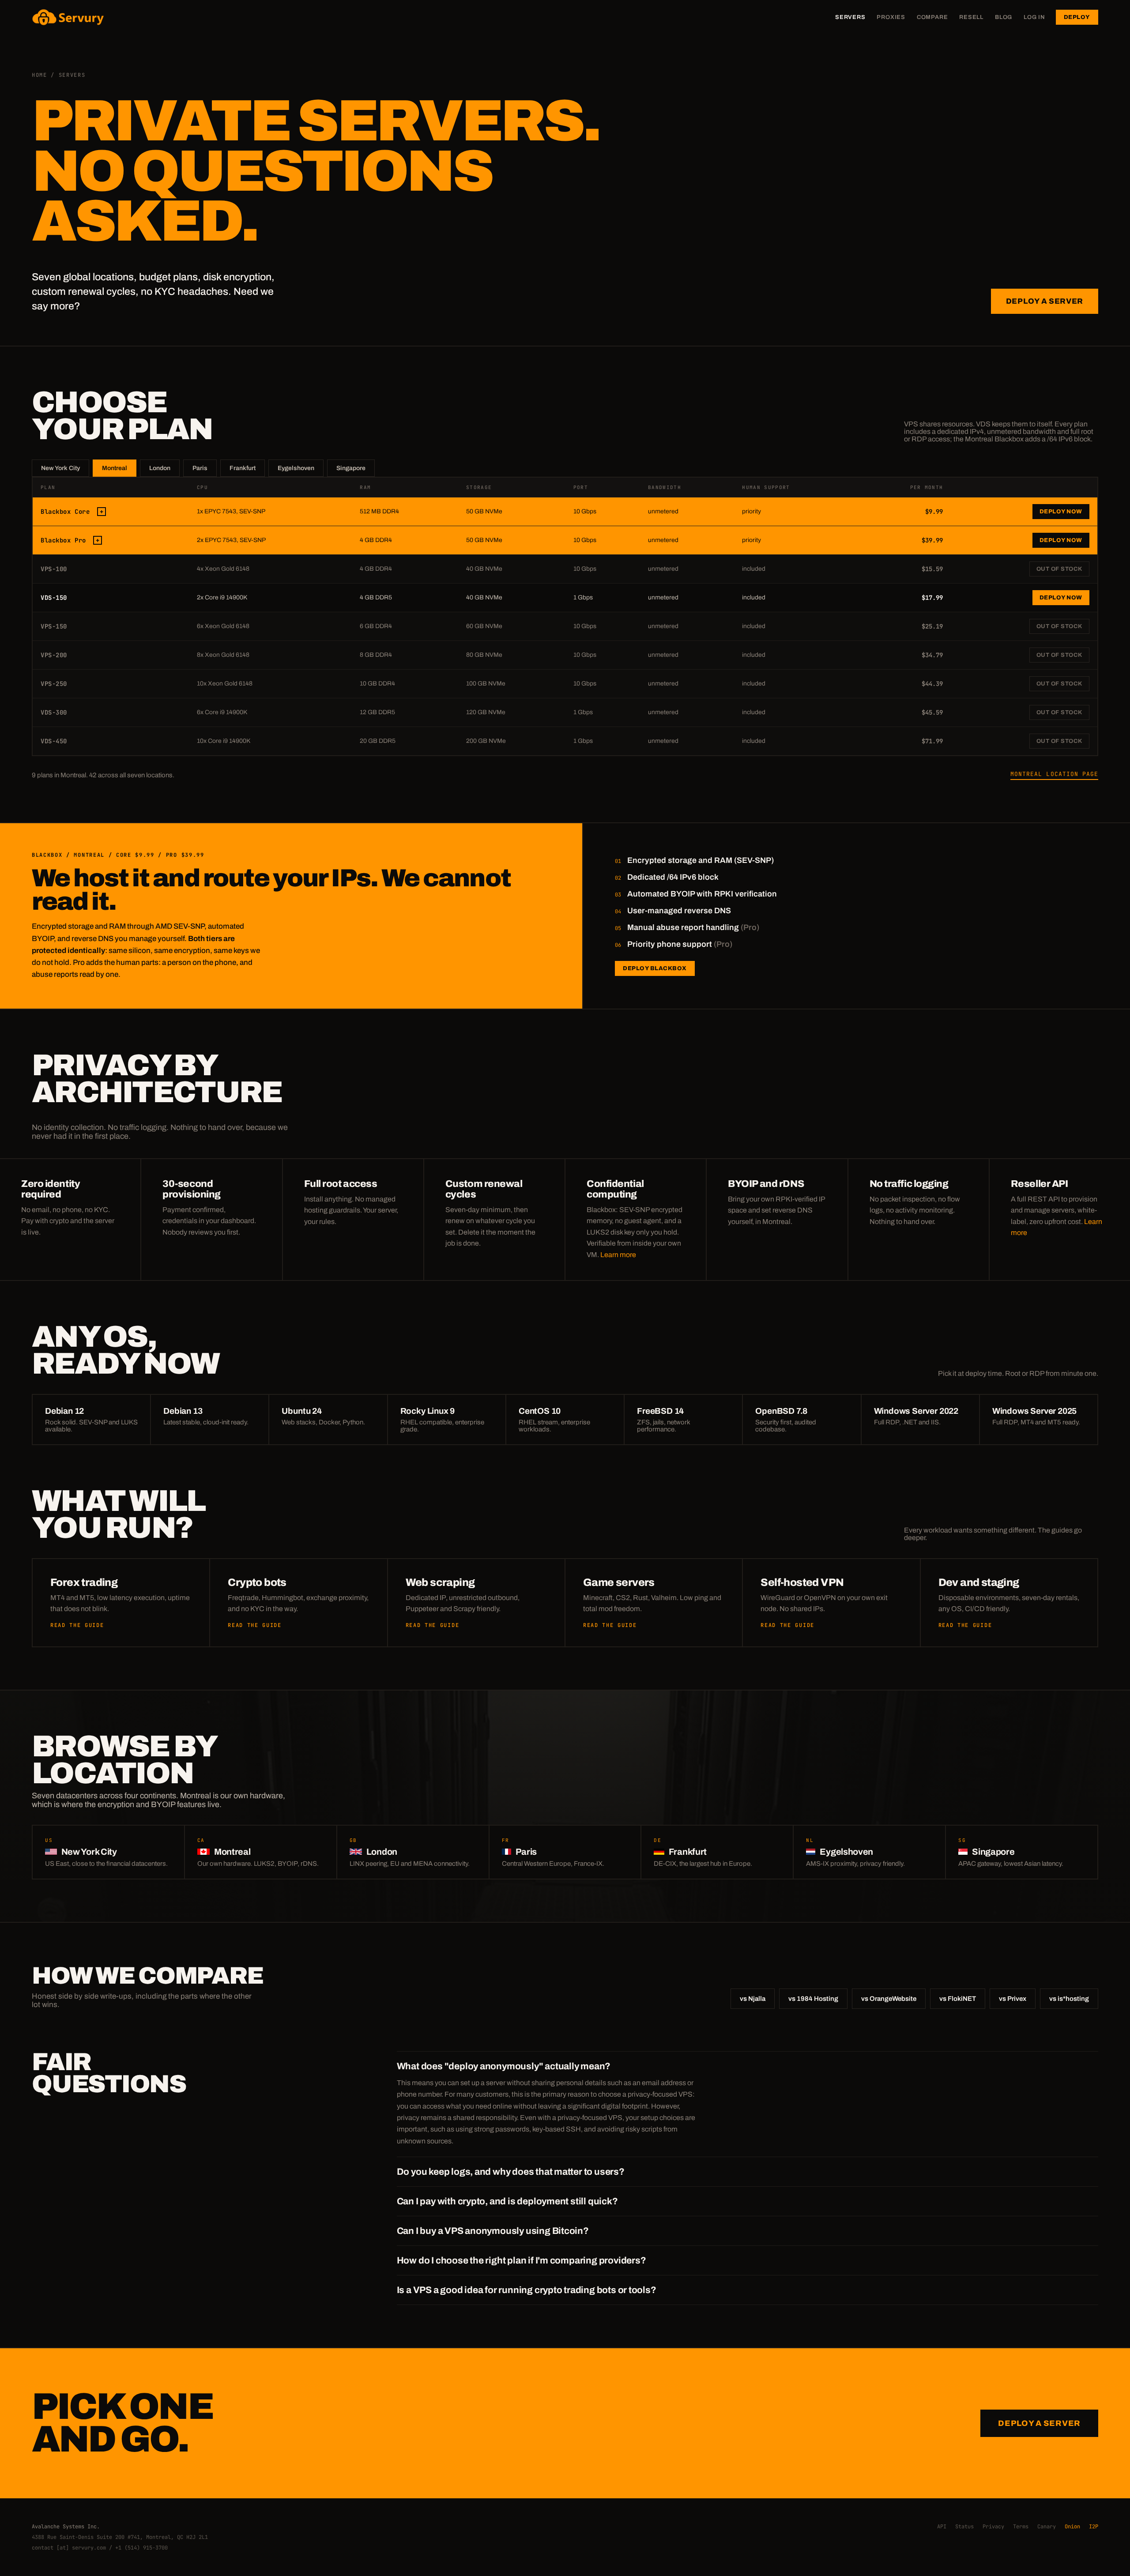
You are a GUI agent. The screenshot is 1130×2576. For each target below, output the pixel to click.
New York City (60, 468)
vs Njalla (753, 1999)
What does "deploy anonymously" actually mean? (504, 2066)
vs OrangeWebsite (889, 1999)
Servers (850, 17)
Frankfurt (243, 468)
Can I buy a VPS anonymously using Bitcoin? (493, 2231)
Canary (1047, 2527)
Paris (200, 468)
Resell (971, 17)
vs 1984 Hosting (813, 1999)
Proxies (891, 17)
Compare (932, 17)
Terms (1021, 2527)
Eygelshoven (296, 468)
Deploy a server (1045, 301)
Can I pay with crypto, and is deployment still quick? (507, 2201)
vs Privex (1013, 1999)
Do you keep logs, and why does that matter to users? (511, 2172)
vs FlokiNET (958, 1999)
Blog (1004, 17)
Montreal (115, 468)
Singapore (351, 468)
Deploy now (1061, 512)
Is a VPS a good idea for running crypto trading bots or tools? (527, 2290)
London (160, 468)
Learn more (618, 1255)
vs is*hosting (1069, 1999)
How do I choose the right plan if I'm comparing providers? (522, 2260)
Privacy (993, 2527)
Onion (1072, 2527)
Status (964, 2527)
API (942, 2527)
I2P (1094, 2527)
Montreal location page (1054, 774)
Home (40, 75)
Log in (1034, 17)
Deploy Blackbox (655, 968)
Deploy (1077, 17)
